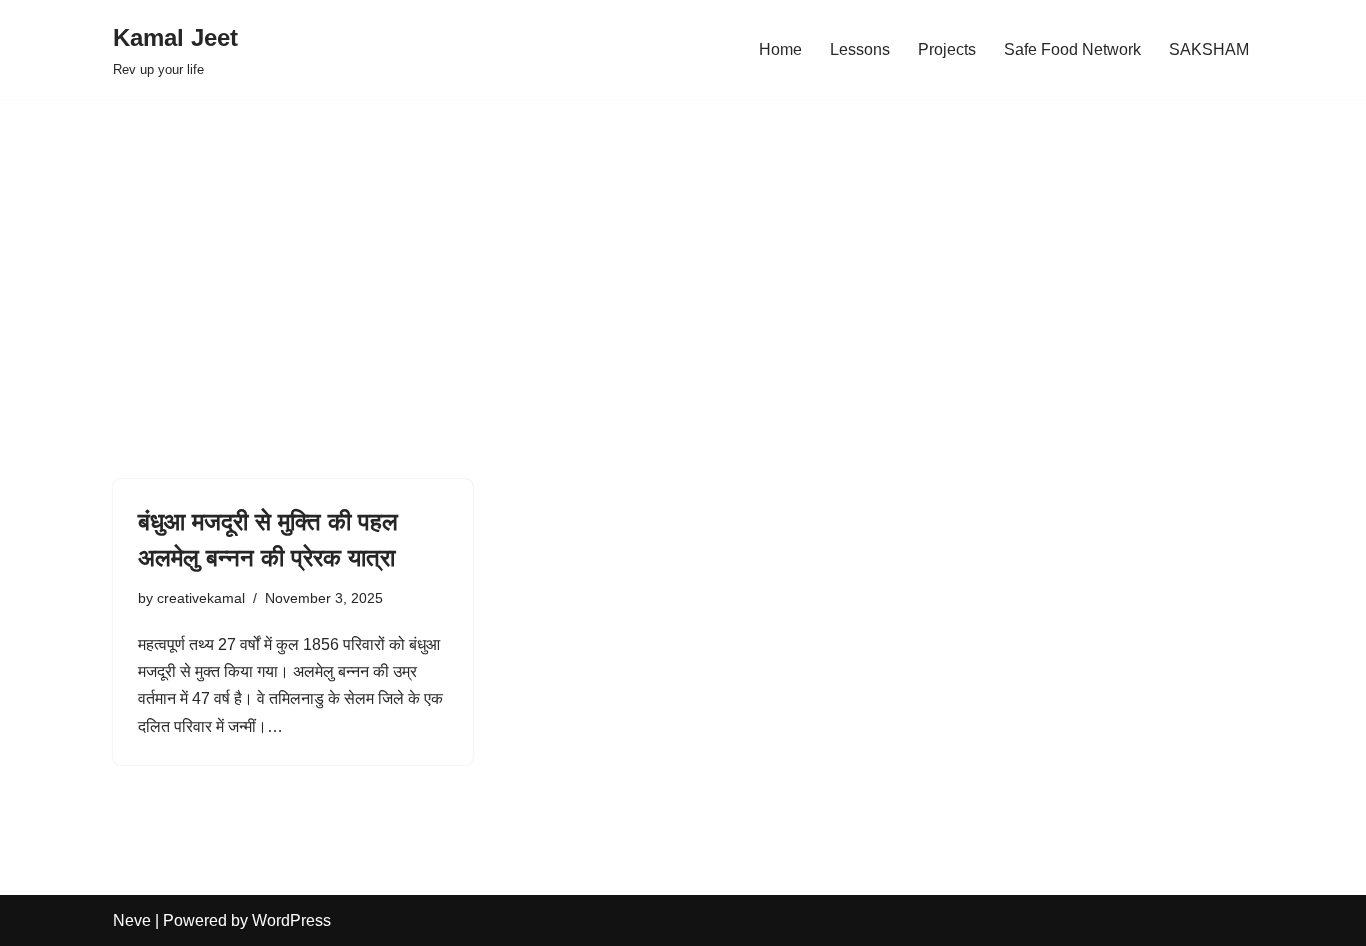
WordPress (291, 920)
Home (780, 49)
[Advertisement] (683, 259)
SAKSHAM (1209, 49)
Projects (947, 49)
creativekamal (201, 598)
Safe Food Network (1072, 49)
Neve (132, 920)
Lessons (860, 49)
